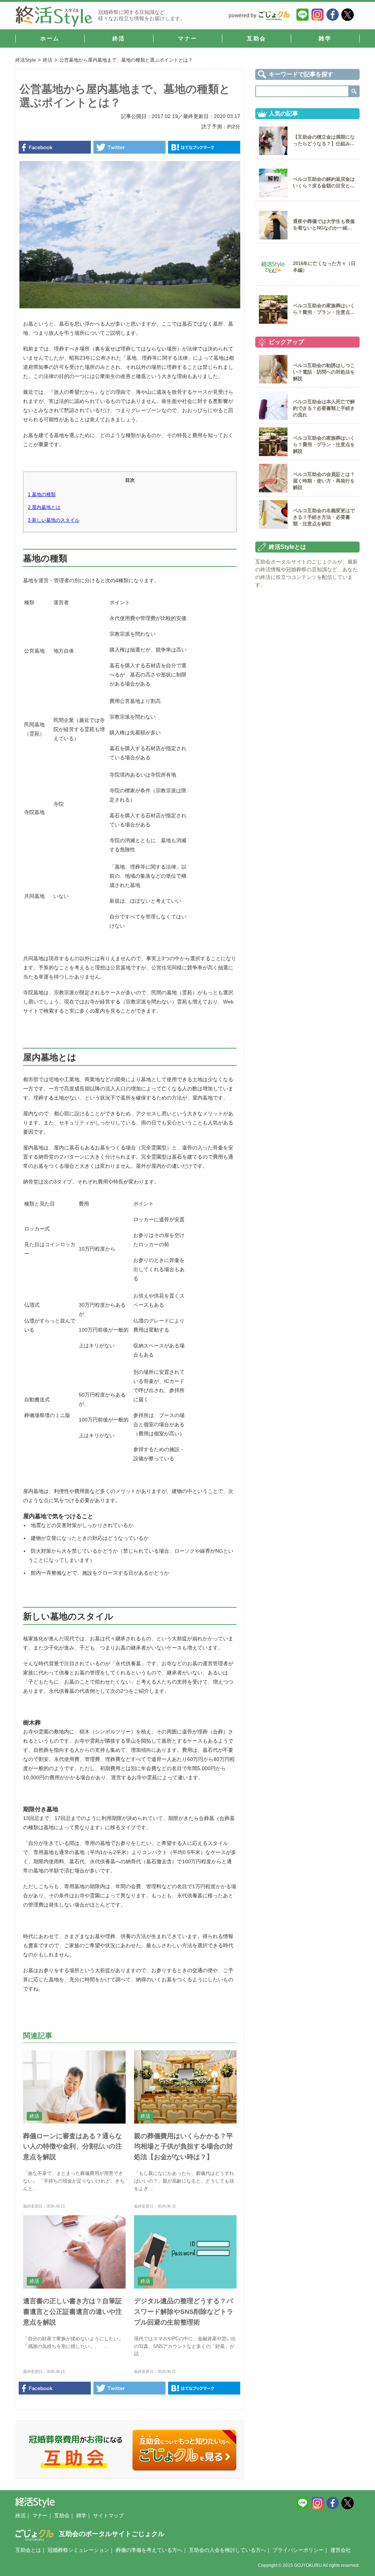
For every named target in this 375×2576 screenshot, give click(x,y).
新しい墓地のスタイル (54, 520)
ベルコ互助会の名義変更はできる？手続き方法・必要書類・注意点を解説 (324, 517)
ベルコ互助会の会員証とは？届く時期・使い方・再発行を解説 (324, 481)
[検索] (354, 91)
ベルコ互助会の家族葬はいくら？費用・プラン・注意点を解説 (324, 445)
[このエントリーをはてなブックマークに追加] (204, 147)
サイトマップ (108, 2516)
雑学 (81, 2516)
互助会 (62, 2516)
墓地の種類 (42, 494)
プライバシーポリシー (298, 2550)
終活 (48, 60)
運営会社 (341, 2550)
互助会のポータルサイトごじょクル (112, 2534)
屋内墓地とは (44, 507)
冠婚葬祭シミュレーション (78, 2550)
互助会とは (28, 2550)
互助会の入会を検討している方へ (227, 2550)
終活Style (26, 60)
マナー (40, 2516)
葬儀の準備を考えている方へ (149, 2550)
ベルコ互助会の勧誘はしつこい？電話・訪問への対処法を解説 (324, 372)
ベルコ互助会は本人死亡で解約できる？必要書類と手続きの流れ (324, 408)
